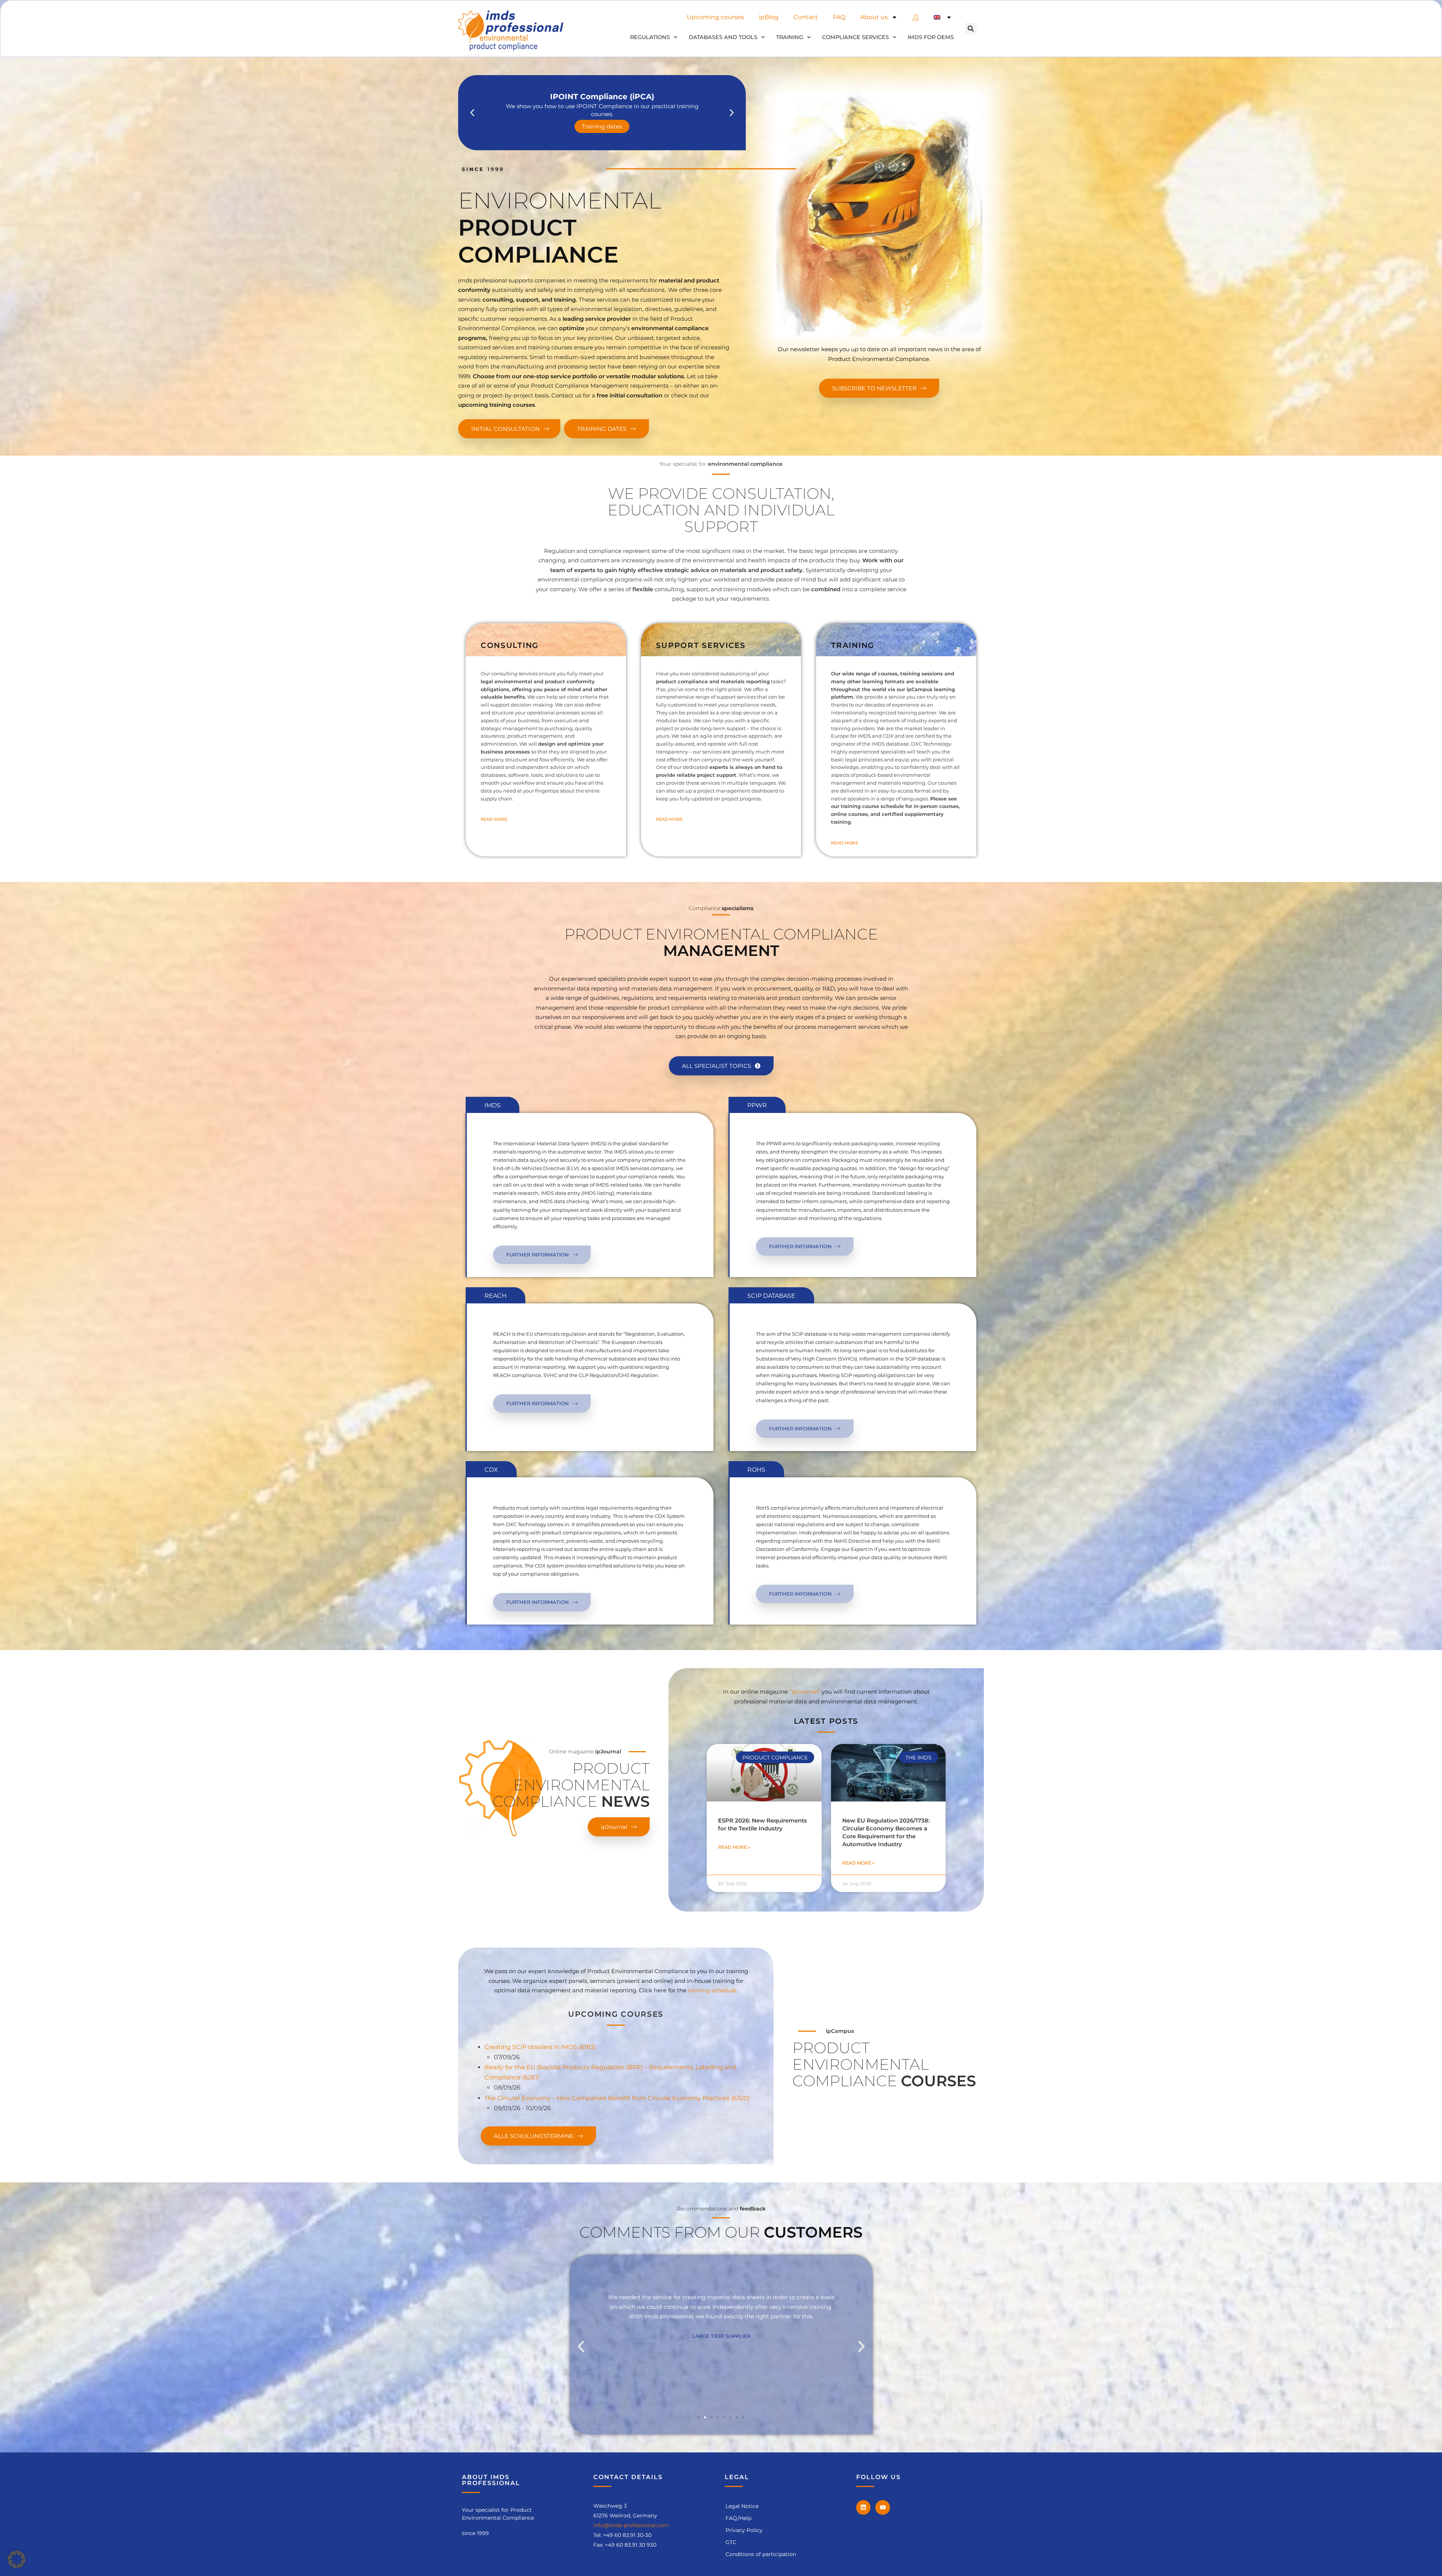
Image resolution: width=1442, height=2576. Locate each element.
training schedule (712, 1990)
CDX (491, 1470)
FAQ (839, 17)
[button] (971, 29)
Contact (806, 17)
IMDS (492, 1105)
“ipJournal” (805, 1692)
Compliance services (855, 37)
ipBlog (769, 17)
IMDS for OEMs (931, 37)
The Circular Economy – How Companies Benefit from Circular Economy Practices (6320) (617, 2098)
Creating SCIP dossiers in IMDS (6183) (540, 2047)
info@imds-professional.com (631, 2525)
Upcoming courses (715, 17)
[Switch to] (943, 17)
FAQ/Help (738, 2518)
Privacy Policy (744, 2530)
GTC (731, 2542)
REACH (495, 1296)
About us (874, 17)
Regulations (650, 37)
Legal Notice (742, 2506)
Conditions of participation (761, 2554)
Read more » (734, 1847)
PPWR (757, 1105)
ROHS (756, 1470)
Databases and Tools (723, 37)
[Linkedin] (863, 2507)
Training (790, 37)
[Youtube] (882, 2507)
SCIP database (771, 1296)
